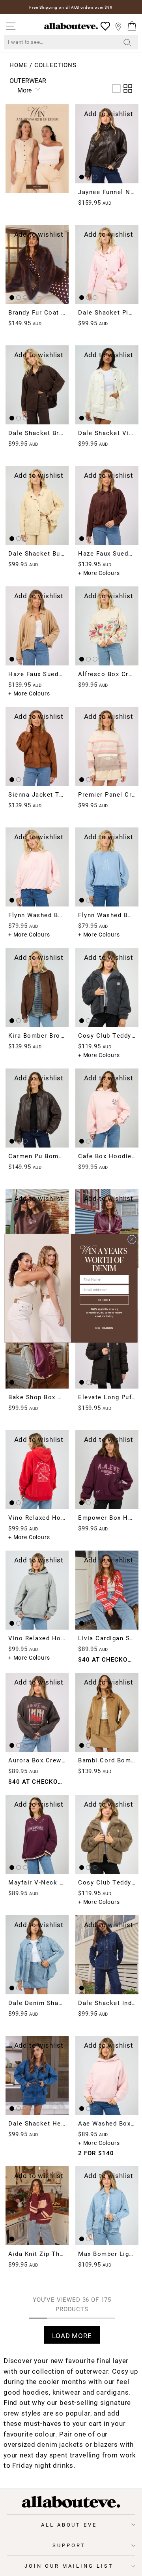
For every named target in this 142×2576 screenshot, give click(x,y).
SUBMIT (104, 1299)
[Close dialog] (132, 1239)
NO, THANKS (104, 1328)
